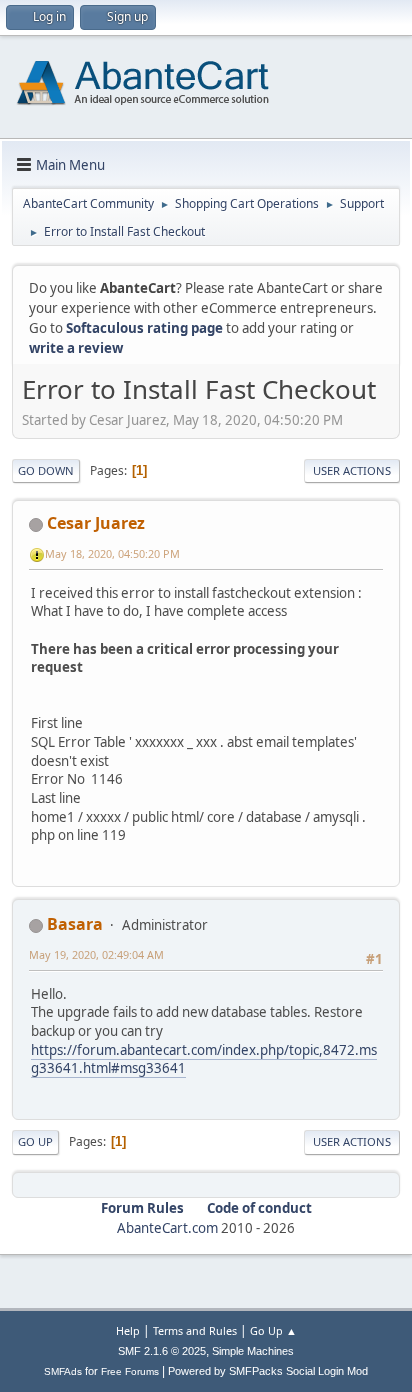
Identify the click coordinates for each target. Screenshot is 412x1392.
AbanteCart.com (167, 1228)
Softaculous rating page (144, 328)
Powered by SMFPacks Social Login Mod (268, 1371)
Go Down (46, 470)
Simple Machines (253, 1351)
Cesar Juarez (96, 523)
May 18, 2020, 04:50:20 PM (112, 553)
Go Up (35, 1141)
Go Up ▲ (273, 1330)
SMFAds (63, 1371)
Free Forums (130, 1371)
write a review (76, 348)
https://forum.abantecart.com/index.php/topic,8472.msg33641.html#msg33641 (204, 1059)
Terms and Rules (195, 1330)
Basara (75, 924)
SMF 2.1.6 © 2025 (162, 1351)
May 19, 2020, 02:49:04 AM (96, 954)
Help (128, 1330)
